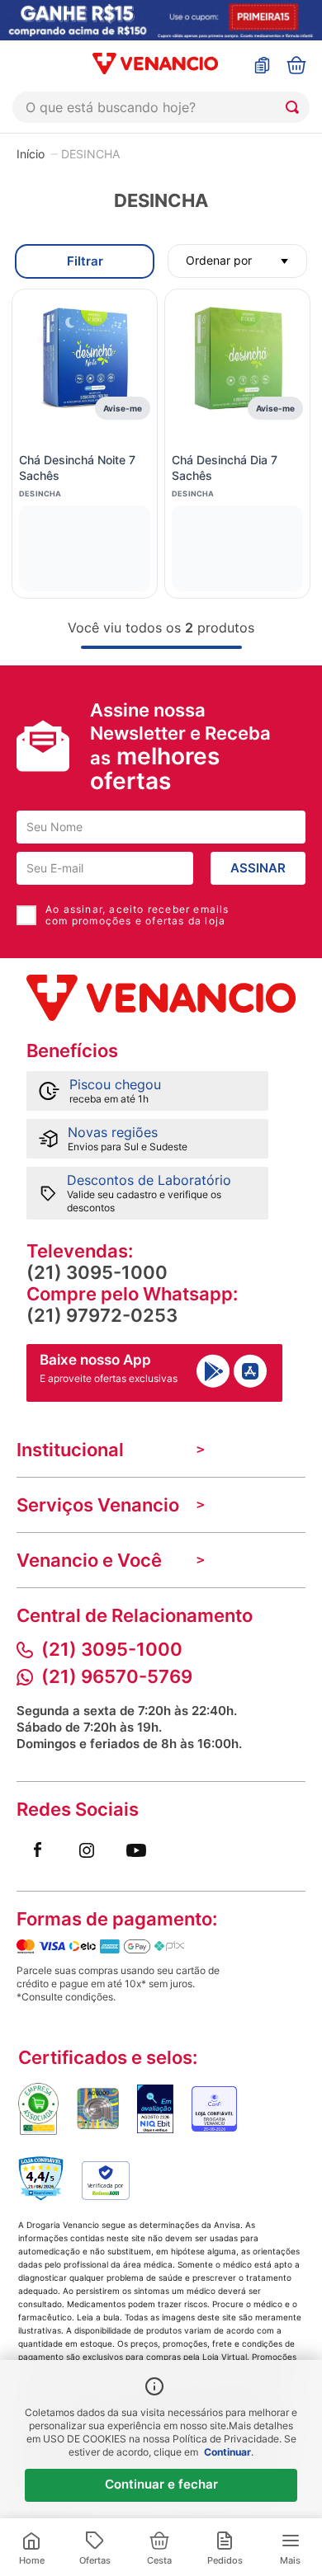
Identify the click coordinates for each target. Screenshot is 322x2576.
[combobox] (161, 107)
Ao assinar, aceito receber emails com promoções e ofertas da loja (137, 915)
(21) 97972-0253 (102, 1315)
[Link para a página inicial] (31, 153)
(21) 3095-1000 (97, 1272)
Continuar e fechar (161, 2484)
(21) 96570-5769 (117, 1676)
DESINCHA (90, 154)
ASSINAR (258, 868)
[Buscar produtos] (296, 107)
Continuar (227, 2452)
